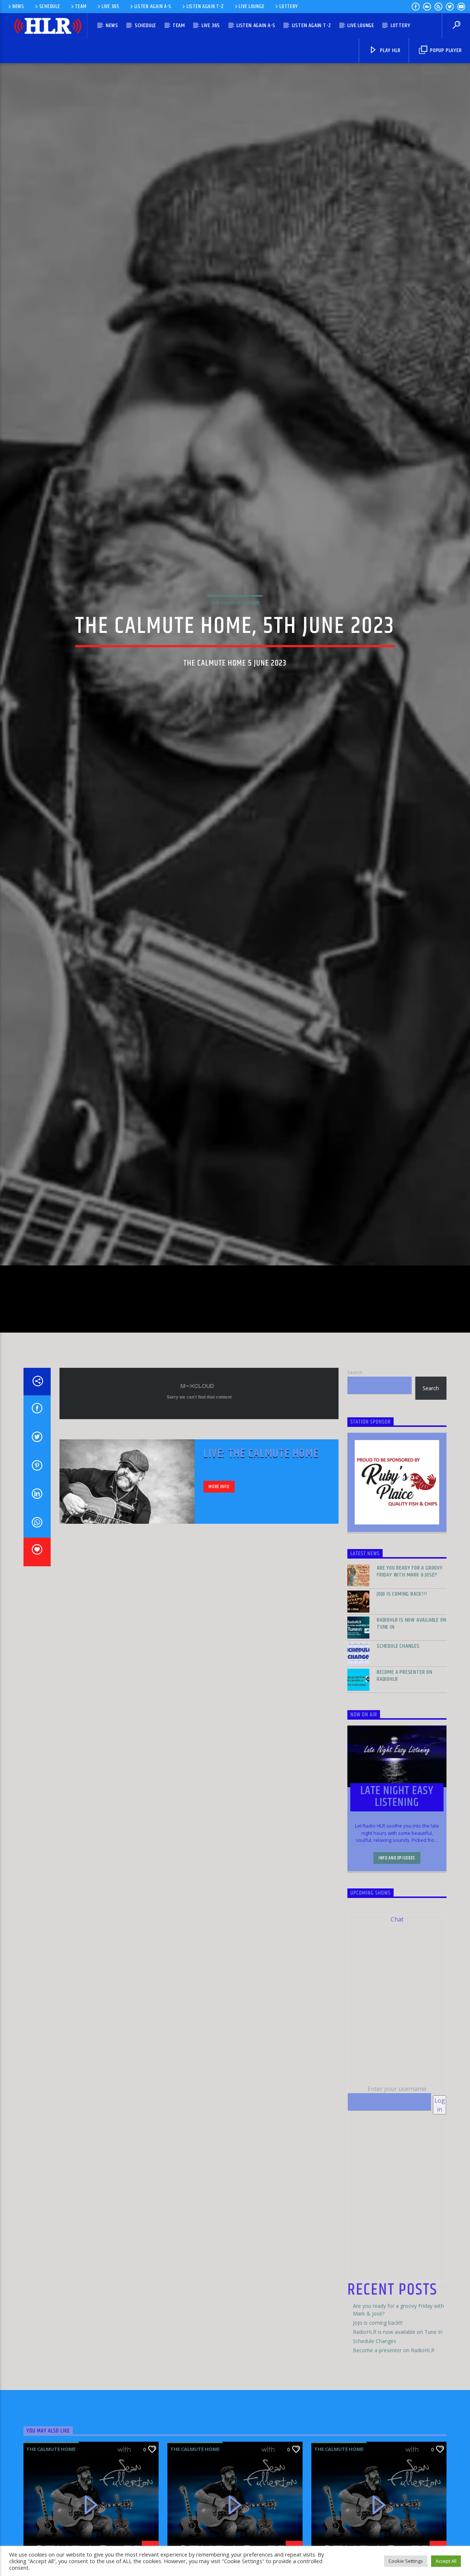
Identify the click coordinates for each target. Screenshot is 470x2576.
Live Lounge (252, 7)
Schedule (50, 7)
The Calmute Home (235, 651)
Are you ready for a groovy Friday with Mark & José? (410, 1676)
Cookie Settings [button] (406, 2561)
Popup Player (445, 50)
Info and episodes (397, 1962)
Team (81, 7)
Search (355, 1476)
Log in (440, 2209)
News (18, 7)
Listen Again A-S (153, 7)
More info (219, 1591)
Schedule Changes (398, 1750)
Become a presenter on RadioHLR (405, 1780)
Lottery (289, 7)
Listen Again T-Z (205, 7)
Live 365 (111, 7)
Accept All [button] (446, 2561)
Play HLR (389, 50)
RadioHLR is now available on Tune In (411, 1728)
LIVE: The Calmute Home (261, 1558)
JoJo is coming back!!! (402, 1698)
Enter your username (397, 2193)
